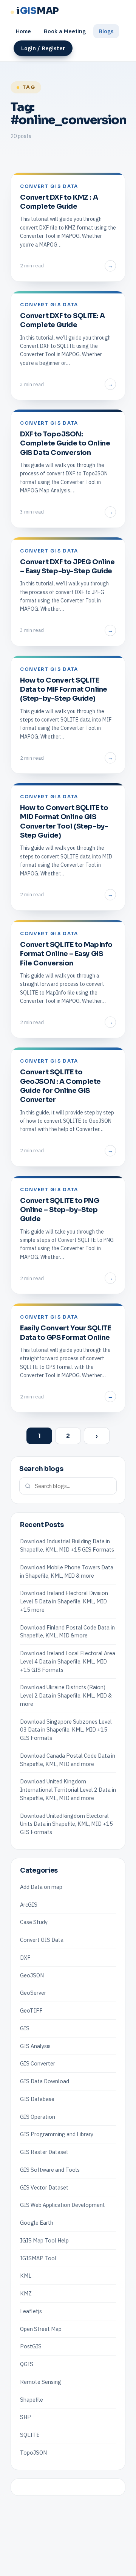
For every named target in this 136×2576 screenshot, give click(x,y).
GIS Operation (38, 2117)
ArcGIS (29, 1905)
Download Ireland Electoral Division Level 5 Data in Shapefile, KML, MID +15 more (64, 1601)
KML (26, 2276)
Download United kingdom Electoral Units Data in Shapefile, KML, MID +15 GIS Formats (66, 1824)
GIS (25, 2028)
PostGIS (31, 2346)
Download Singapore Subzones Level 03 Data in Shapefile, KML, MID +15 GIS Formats (66, 1730)
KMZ (26, 2293)
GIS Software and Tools (50, 2170)
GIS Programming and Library (57, 2134)
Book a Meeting (65, 31)
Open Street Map (41, 2329)
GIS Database (37, 2099)
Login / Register (43, 48)
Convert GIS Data (42, 1940)
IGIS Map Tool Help (44, 2240)
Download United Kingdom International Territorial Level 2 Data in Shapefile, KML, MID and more (68, 1790)
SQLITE (30, 2435)
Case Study (34, 1922)
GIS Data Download (45, 2081)
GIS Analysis (35, 2046)
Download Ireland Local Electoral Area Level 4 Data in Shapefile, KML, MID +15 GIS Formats (68, 1661)
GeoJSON (32, 1975)
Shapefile (32, 2400)
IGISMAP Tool (38, 2258)
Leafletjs (31, 2311)
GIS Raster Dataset (44, 2152)
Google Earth (37, 2223)
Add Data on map (41, 1887)
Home (23, 31)
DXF (25, 1958)
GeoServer (33, 1993)
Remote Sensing (41, 2382)
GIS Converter (38, 2063)
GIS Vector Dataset (44, 2187)
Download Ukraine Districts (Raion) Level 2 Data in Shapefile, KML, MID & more (66, 1695)
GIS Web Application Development (63, 2205)
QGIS (27, 2364)
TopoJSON (33, 2453)
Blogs (106, 31)
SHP (25, 2417)
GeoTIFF (31, 2010)
